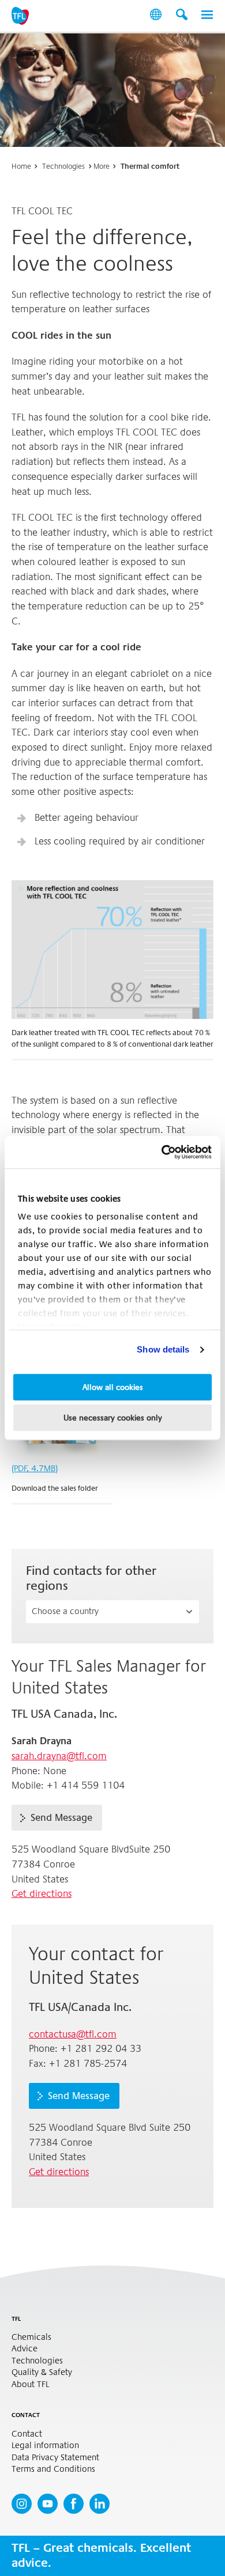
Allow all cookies (113, 1387)
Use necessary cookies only (113, 1418)
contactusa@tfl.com (73, 2034)
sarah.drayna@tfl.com (59, 1756)
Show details (163, 1349)
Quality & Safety (42, 2372)
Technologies (63, 166)
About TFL (30, 2384)
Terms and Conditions (53, 2469)
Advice (25, 2349)
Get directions (42, 1894)
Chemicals (31, 2337)
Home (21, 166)
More (102, 166)
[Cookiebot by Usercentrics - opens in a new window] (162, 1152)
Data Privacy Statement (55, 2458)
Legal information (45, 2446)
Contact (27, 2434)
